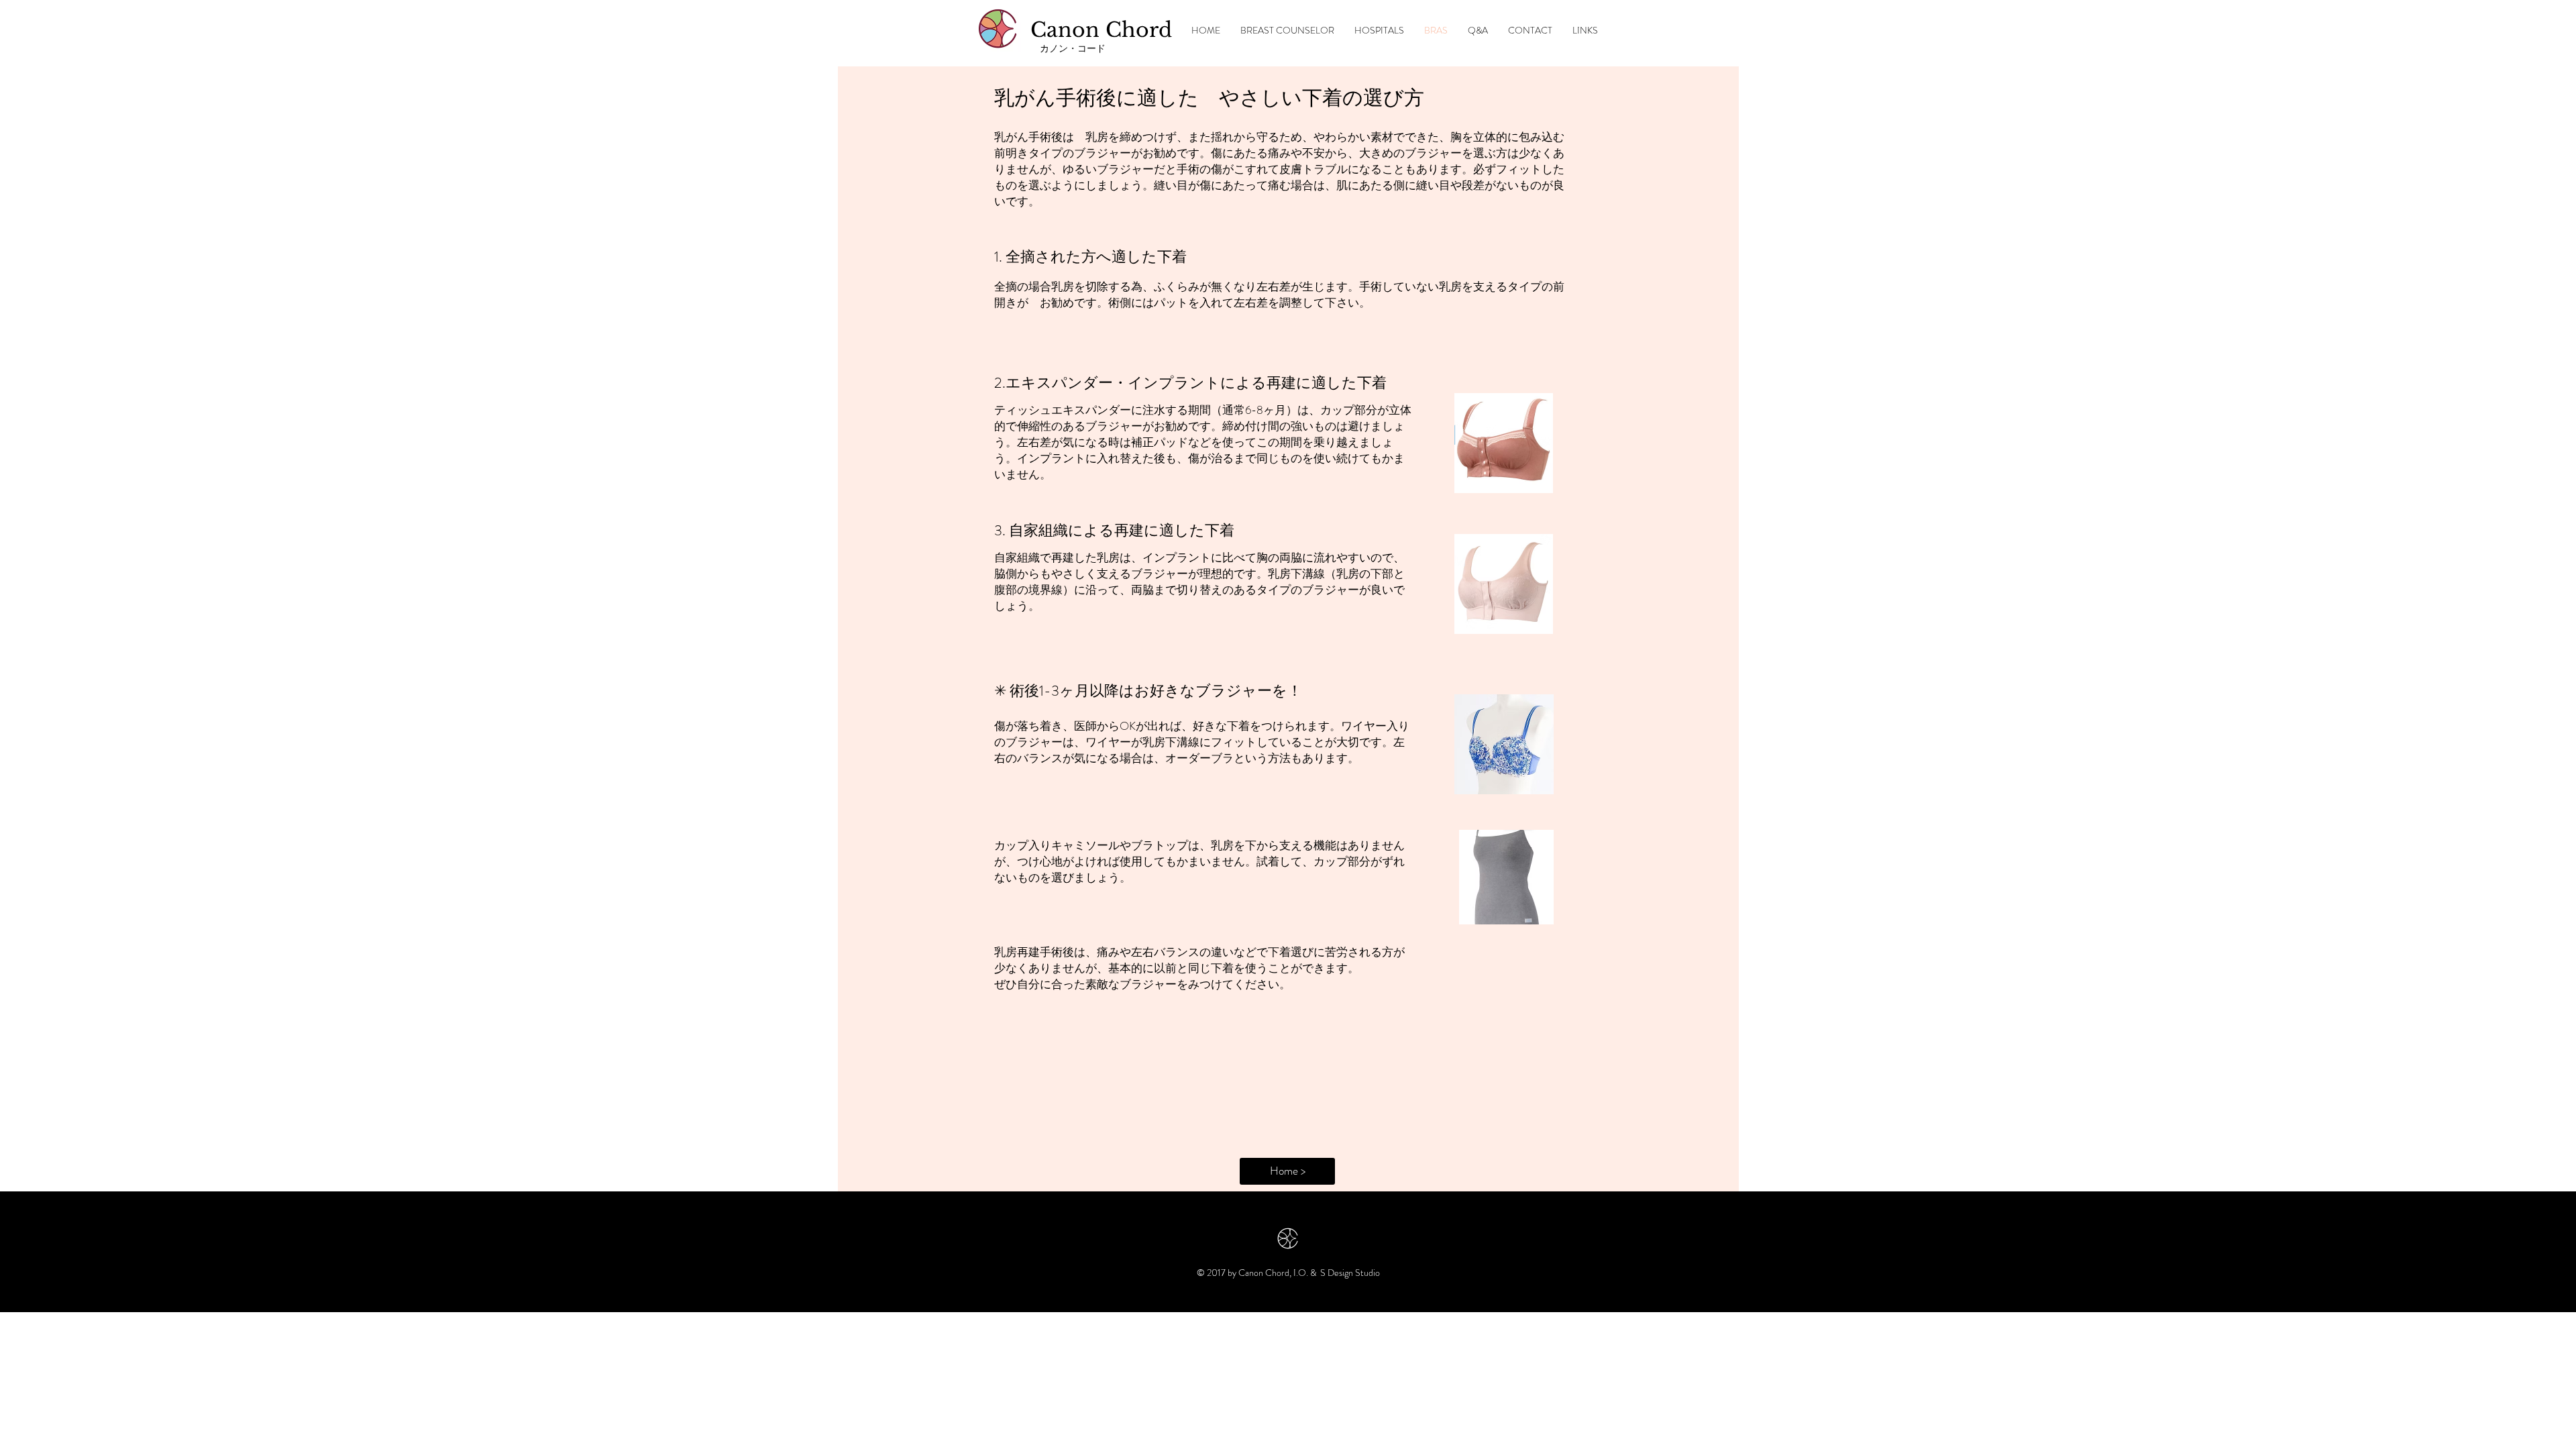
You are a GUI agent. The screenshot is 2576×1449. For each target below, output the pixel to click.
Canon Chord (1101, 30)
